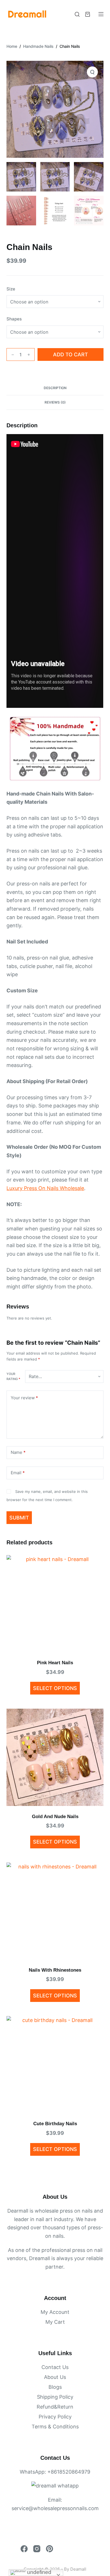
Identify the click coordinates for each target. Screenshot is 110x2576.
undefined (38, 2572)
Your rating (13, 1376)
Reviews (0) (55, 402)
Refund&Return (55, 2407)
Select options (55, 1688)
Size (11, 289)
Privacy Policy (55, 2417)
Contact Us (55, 2367)
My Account (55, 2312)
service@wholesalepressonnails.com (55, 2508)
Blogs (55, 2387)
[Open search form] (77, 14)
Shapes (14, 319)
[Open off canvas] (101, 14)
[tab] (55, 388)
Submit (19, 1518)
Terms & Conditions (55, 2427)
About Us (55, 2377)
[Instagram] (37, 2549)
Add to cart (71, 354)
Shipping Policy (55, 2397)
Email (18, 1473)
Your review (24, 1398)
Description (55, 388)
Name (18, 1452)
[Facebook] (24, 2549)
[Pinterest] (49, 2549)
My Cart (55, 2322)
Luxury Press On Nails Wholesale (45, 1188)
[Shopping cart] (88, 14)
